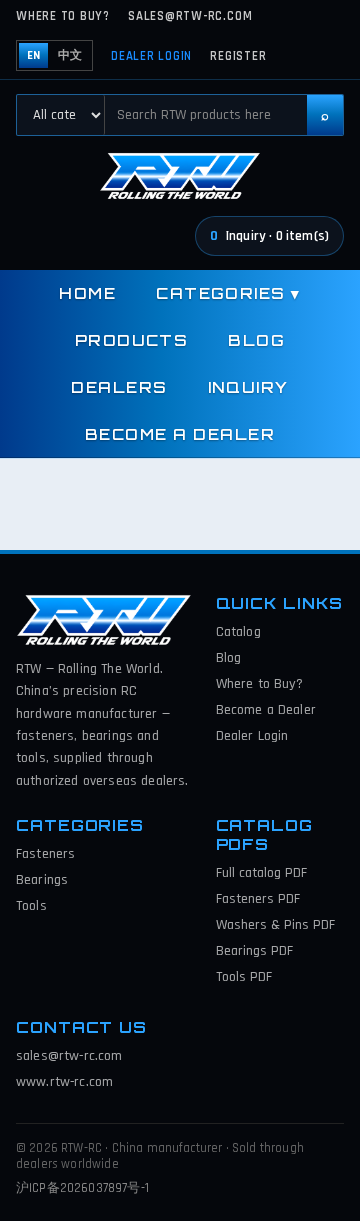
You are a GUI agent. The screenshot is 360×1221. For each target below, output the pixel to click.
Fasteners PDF (258, 899)
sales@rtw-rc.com (190, 16)
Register (238, 56)
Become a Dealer (180, 434)
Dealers (119, 387)
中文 (70, 55)
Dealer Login (151, 56)
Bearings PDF (254, 951)
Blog (256, 340)
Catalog (238, 632)
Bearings (42, 880)
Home (87, 293)
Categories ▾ (228, 293)
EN (33, 55)
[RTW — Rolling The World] (180, 176)
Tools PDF (244, 977)
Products (132, 340)
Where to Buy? (63, 16)
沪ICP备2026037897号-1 (82, 1188)
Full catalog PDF (261, 873)
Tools (31, 906)
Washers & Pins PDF (275, 925)
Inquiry (248, 387)
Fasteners (45, 854)
